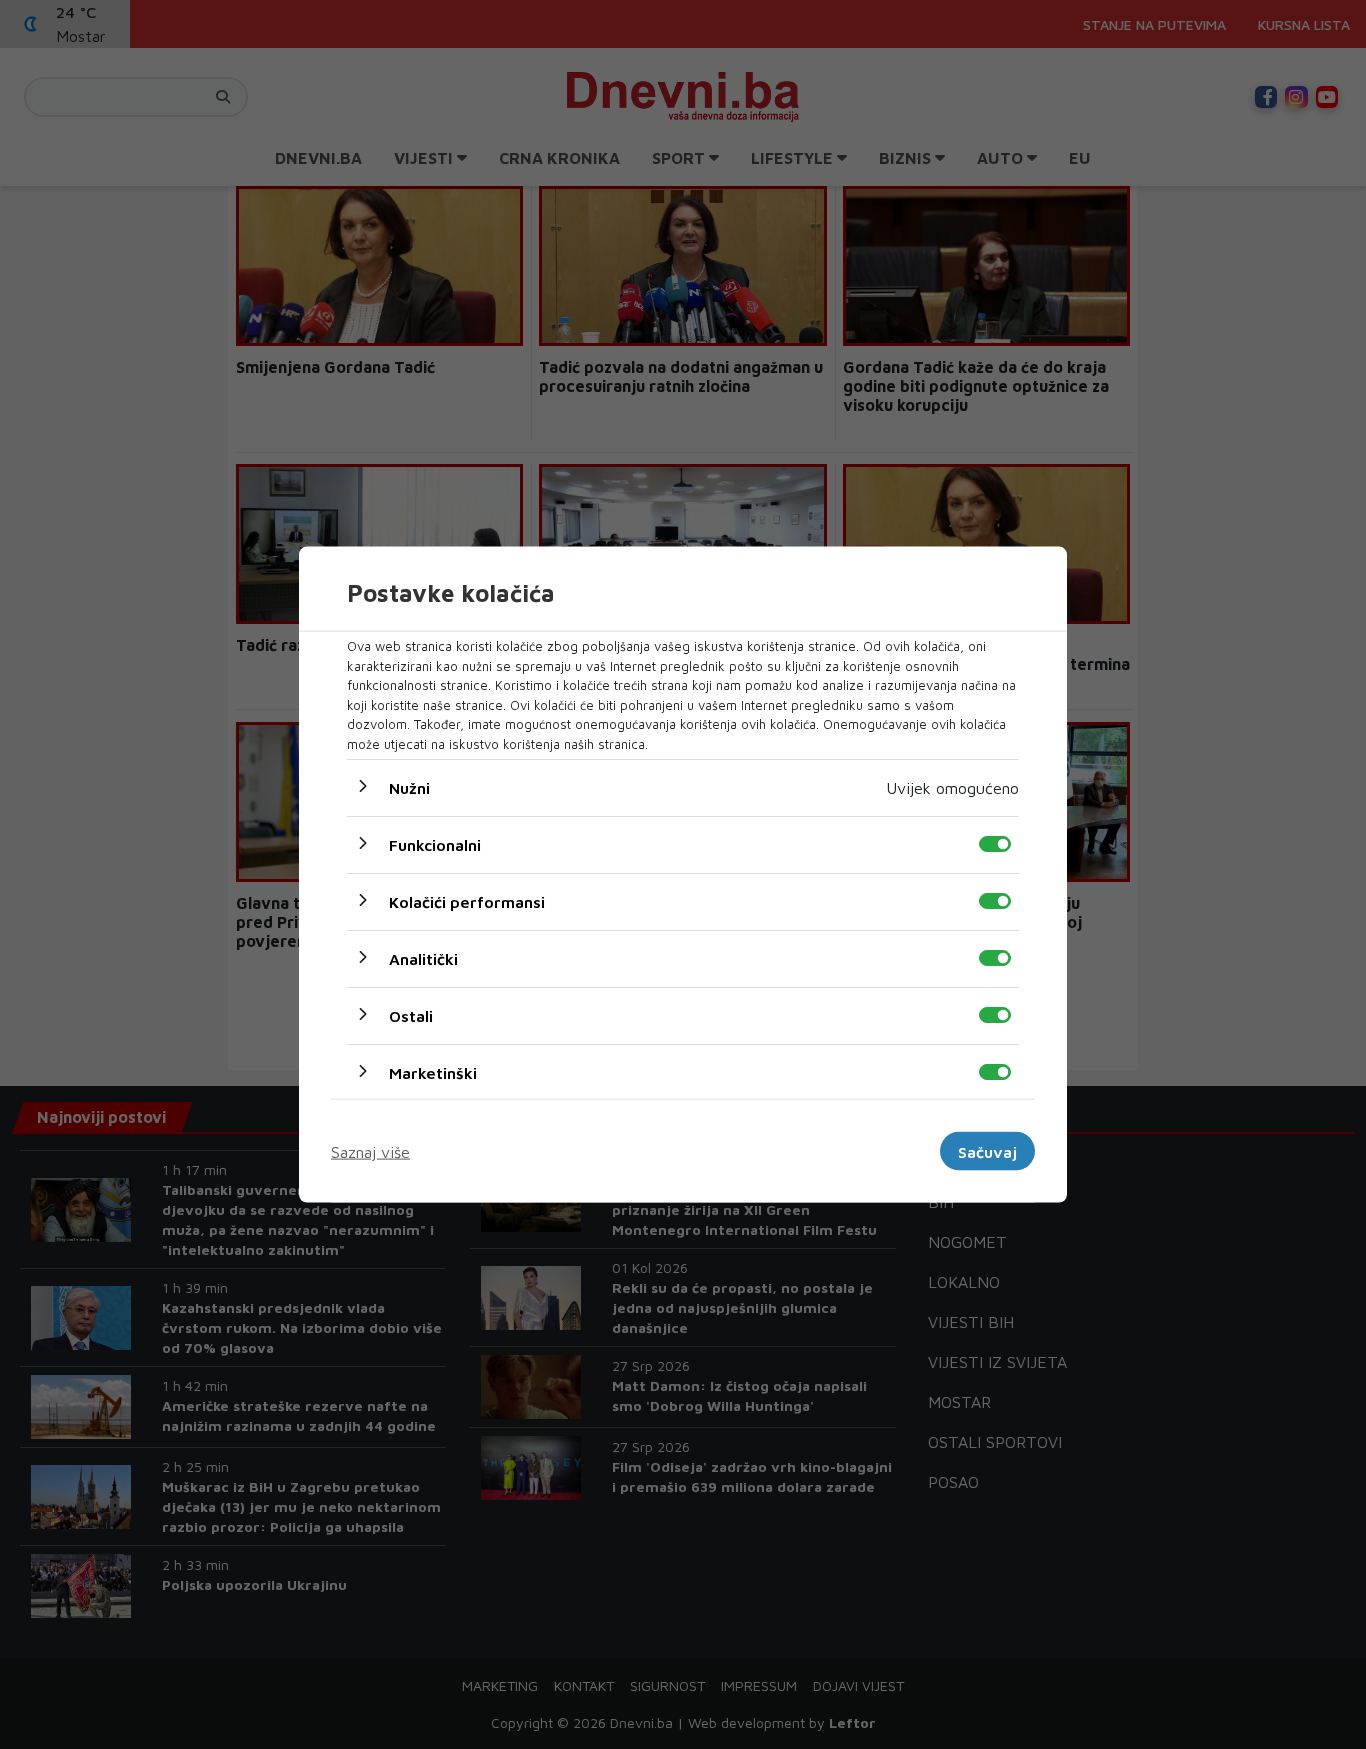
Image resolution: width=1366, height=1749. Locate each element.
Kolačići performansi (467, 902)
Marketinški (433, 1073)
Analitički (423, 959)
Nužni (409, 788)
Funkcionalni (435, 845)
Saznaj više (370, 1151)
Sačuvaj (987, 1151)
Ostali (411, 1016)
